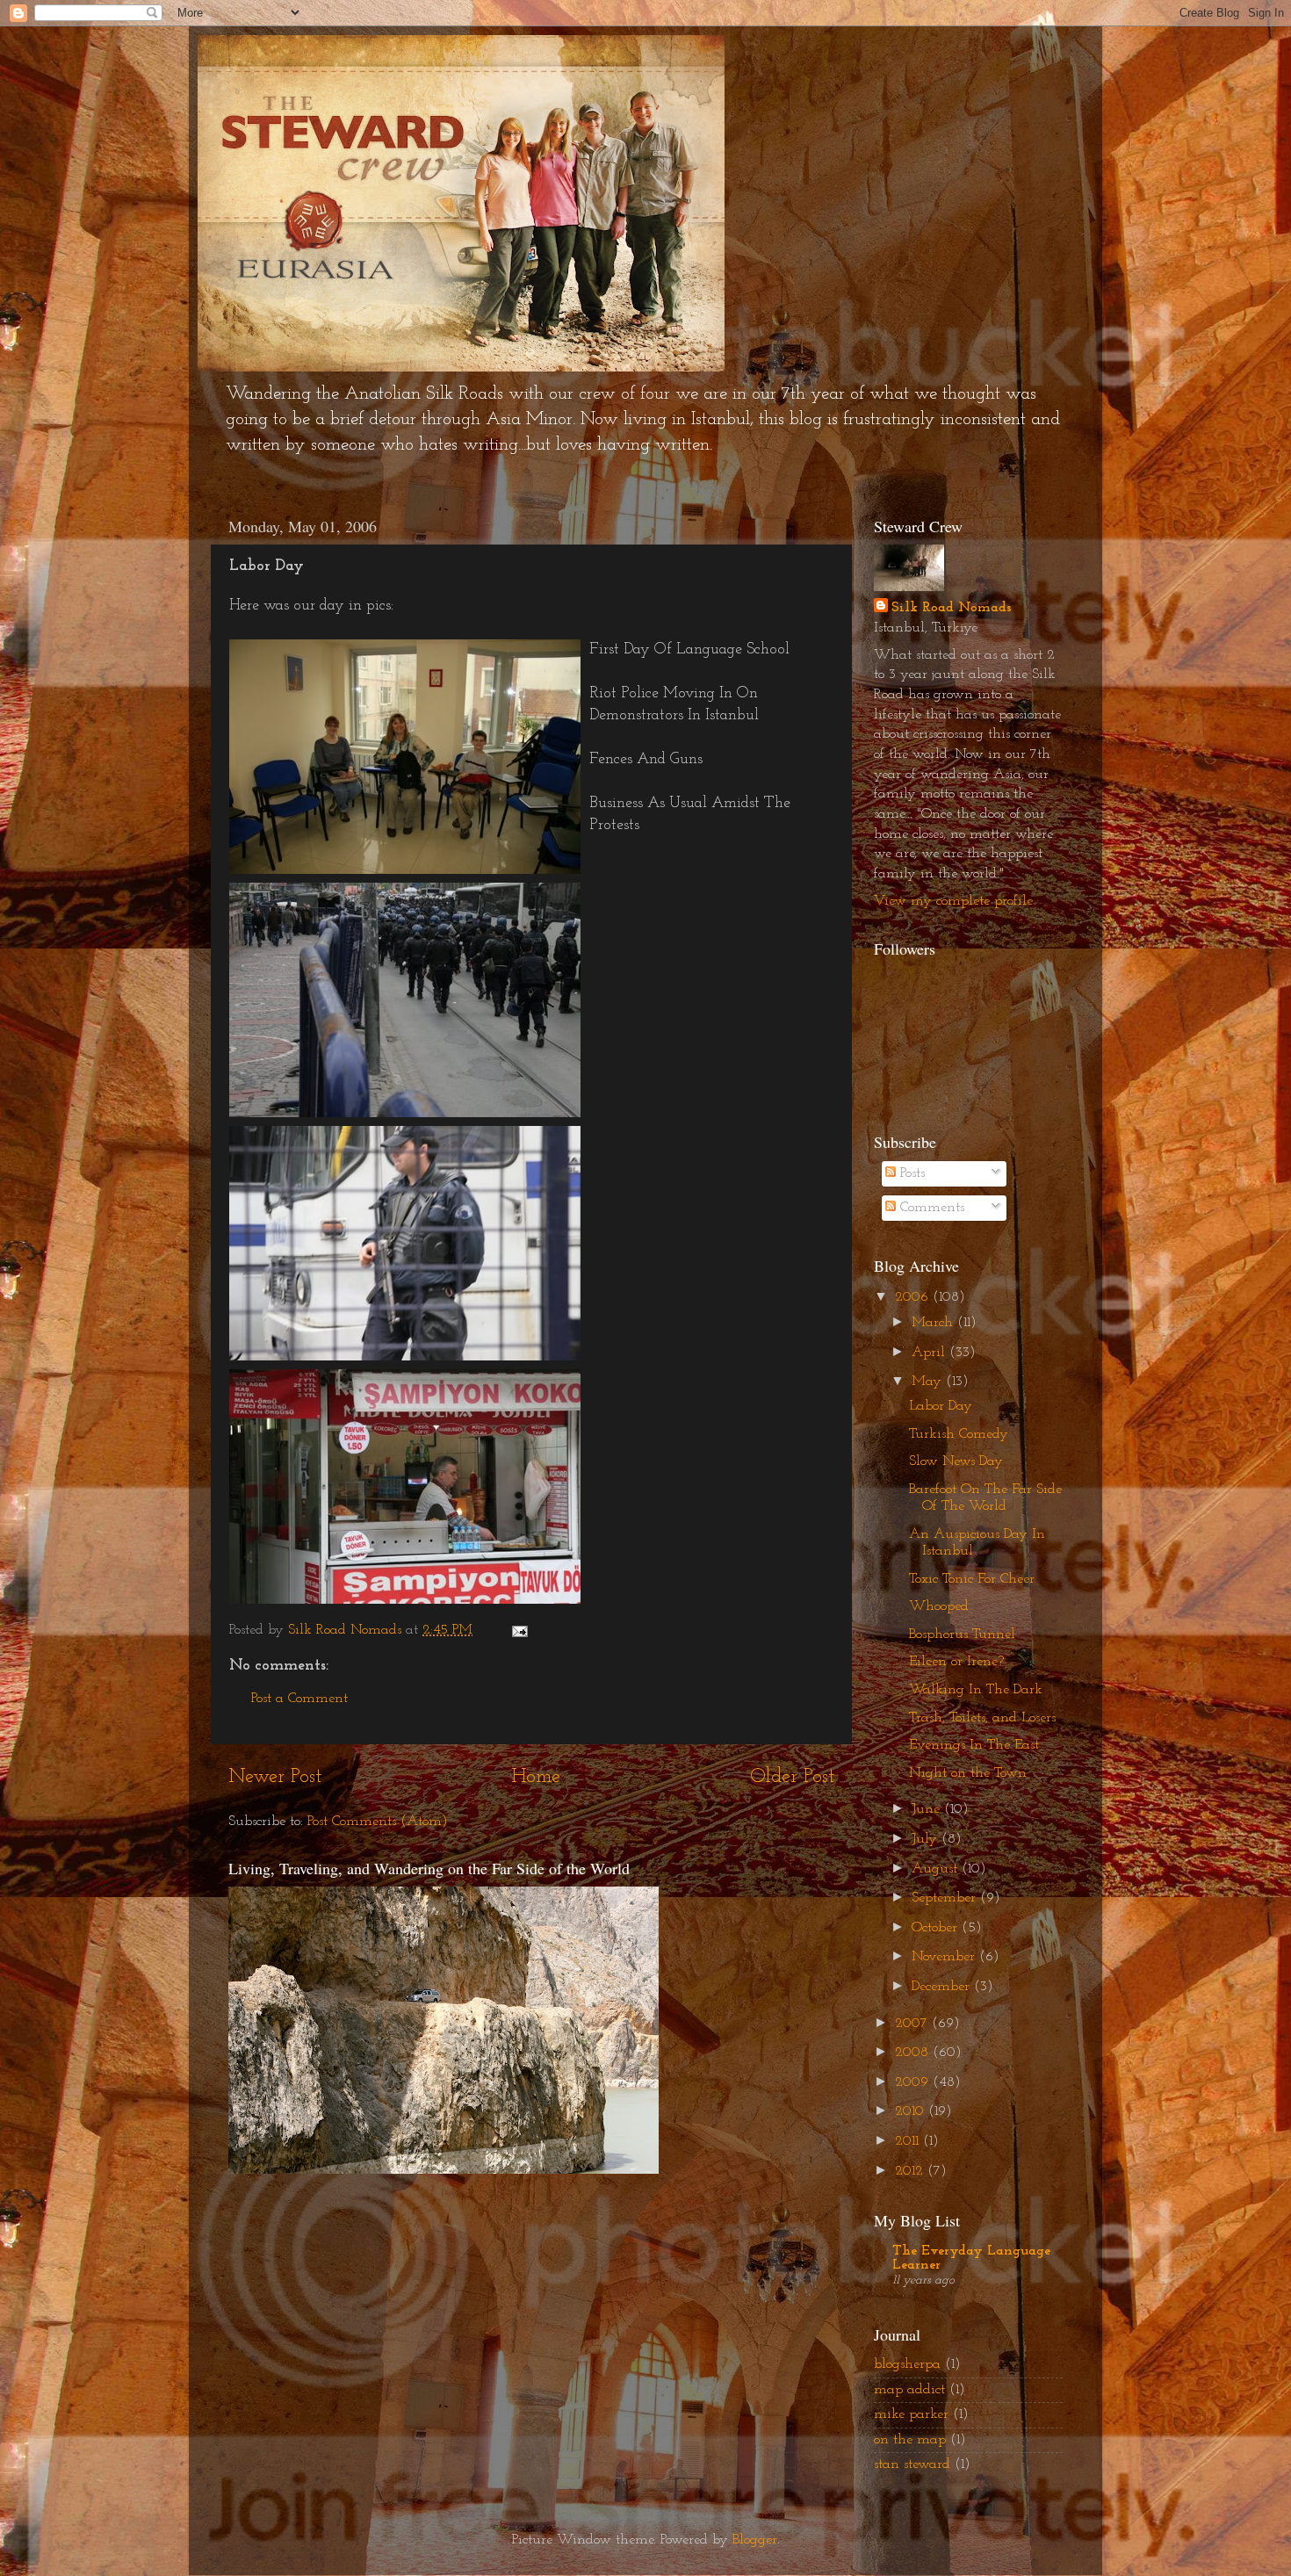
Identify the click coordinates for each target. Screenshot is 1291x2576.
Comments (930, 1208)
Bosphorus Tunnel (962, 1634)
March (934, 1323)
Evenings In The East (974, 1745)
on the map (910, 2440)
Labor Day (941, 1406)
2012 (911, 2171)
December (943, 1987)
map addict (909, 2390)
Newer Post (275, 1777)
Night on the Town (968, 1773)
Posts (910, 1173)
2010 (912, 2111)
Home (536, 1777)
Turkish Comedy (959, 1434)
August (937, 1869)
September (946, 1898)
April (930, 1353)
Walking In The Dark (976, 1690)
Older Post (792, 1777)
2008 (914, 2053)
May (929, 1382)
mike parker (911, 2414)
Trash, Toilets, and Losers (982, 1718)
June (928, 1809)
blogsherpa (907, 2364)
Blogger (755, 2540)
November (945, 1957)
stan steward (912, 2464)
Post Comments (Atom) (378, 1822)
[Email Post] (519, 1630)
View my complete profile (953, 901)
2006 (914, 1297)
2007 (913, 2024)
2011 (909, 2141)
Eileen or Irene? (956, 1662)
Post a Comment (299, 1699)
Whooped (939, 1606)
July (927, 1839)
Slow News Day (956, 1461)
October (937, 1928)
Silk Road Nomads (952, 608)
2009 (914, 2082)
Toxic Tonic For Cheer (972, 1579)
